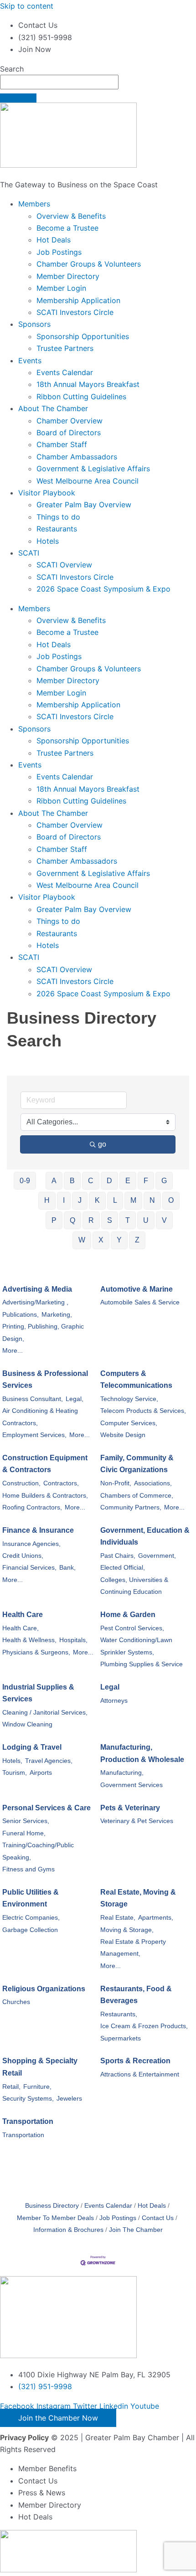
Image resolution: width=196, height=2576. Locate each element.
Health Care (23, 1615)
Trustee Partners (65, 348)
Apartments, (156, 1918)
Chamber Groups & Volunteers (89, 264)
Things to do (58, 517)
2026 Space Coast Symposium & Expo (103, 589)
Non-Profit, (116, 1483)
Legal (110, 1687)
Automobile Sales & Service (140, 1302)
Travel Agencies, (49, 1761)
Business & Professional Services (45, 1379)
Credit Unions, (23, 1556)
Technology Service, (129, 1399)
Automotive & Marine (137, 1289)
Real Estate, (118, 1918)
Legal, (75, 1399)
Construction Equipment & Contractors (45, 1464)
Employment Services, (34, 1435)
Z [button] (137, 1240)
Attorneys (114, 1701)
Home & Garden (128, 1615)
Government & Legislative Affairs (93, 469)
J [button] (80, 1200)
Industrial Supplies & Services (38, 1693)
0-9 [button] (25, 1181)
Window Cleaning (27, 1724)
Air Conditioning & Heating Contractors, (40, 1417)
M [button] (133, 1200)
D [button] (109, 1181)
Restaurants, (119, 2014)
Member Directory (68, 276)
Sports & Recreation (135, 2061)
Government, (157, 1556)
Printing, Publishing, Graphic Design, (43, 1332)
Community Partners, (131, 1507)
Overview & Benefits (71, 216)
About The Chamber (53, 408)
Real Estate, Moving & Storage (138, 1898)
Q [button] (72, 1220)
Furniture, (37, 2087)
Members (34, 204)
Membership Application (78, 300)
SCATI (29, 553)
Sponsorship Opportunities (83, 336)
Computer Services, (129, 1423)
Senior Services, (26, 1821)
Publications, (21, 1315)
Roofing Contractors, (32, 1507)
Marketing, (57, 1315)
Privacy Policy (24, 2437)
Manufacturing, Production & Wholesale (142, 1753)
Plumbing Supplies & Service (142, 1664)
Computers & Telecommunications (136, 1379)
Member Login (61, 288)
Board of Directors (69, 433)
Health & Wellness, (29, 1640)
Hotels (48, 541)
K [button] (97, 1200)
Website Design (123, 1435)
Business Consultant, (33, 1399)
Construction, (21, 1483)
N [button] (152, 1200)
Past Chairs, (118, 1556)
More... (13, 1351)
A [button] (54, 1181)
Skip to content (27, 6)
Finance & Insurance (38, 1530)
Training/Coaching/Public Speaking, (38, 1851)
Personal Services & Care (46, 1808)
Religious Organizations (44, 1989)
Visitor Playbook (47, 493)
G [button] (164, 1181)
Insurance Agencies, (31, 1544)
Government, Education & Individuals (145, 1536)
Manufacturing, (122, 1773)
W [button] (82, 1240)
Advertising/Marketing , (35, 1302)
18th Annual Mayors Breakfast (88, 384)
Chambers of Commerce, (137, 1496)
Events (30, 361)
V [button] (164, 1220)
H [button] (47, 1200)
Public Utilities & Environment (31, 1898)
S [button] (110, 1220)
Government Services (132, 1785)
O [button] (171, 1200)
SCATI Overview (64, 565)
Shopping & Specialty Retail (40, 2067)
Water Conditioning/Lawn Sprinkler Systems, (136, 1646)
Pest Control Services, (132, 1628)
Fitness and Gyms (28, 1869)
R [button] (91, 1220)
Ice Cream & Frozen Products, (144, 2026)
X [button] (101, 1240)
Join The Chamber (136, 2230)
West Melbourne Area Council (88, 481)
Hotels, (12, 1761)
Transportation (28, 2121)
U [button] (146, 1220)
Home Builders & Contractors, (45, 1496)
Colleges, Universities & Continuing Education (134, 1586)
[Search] (18, 98)
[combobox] (59, 82)
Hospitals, (73, 1640)
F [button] (146, 1181)
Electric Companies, (31, 1918)
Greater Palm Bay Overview (84, 505)
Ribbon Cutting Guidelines (81, 397)
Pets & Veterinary (130, 1808)
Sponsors (34, 324)
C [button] (91, 1181)
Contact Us (158, 2218)
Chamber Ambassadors (77, 457)
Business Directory (52, 2206)
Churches (16, 2002)
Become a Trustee (67, 228)
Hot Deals (54, 240)
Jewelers (69, 2099)
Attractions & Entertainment (140, 2074)
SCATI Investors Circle (75, 312)
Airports (41, 1773)
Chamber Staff (62, 444)
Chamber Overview (70, 421)
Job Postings (59, 252)
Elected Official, (123, 1568)
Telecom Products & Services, (143, 1411)
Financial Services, (29, 1568)
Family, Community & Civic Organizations (137, 1464)
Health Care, (21, 1628)
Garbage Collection (30, 1930)
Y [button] (119, 1240)
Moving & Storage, (127, 1930)
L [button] (115, 1200)
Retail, (11, 2087)
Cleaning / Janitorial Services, (45, 1713)
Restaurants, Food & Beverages (136, 1995)
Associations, (153, 1483)
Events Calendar (65, 372)
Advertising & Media (37, 1289)
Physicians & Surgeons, (36, 1652)
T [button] (128, 1220)
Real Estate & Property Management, (133, 1948)
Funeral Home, (24, 1833)
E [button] (128, 1181)
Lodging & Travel (32, 1747)
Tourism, (15, 1773)
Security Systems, (28, 2099)
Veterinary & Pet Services (137, 1821)
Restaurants (57, 529)
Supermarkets (121, 2038)
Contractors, (61, 1483)
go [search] (102, 1144)
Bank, (67, 1568)
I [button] (64, 1200)
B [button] (72, 1181)
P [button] (54, 1220)
